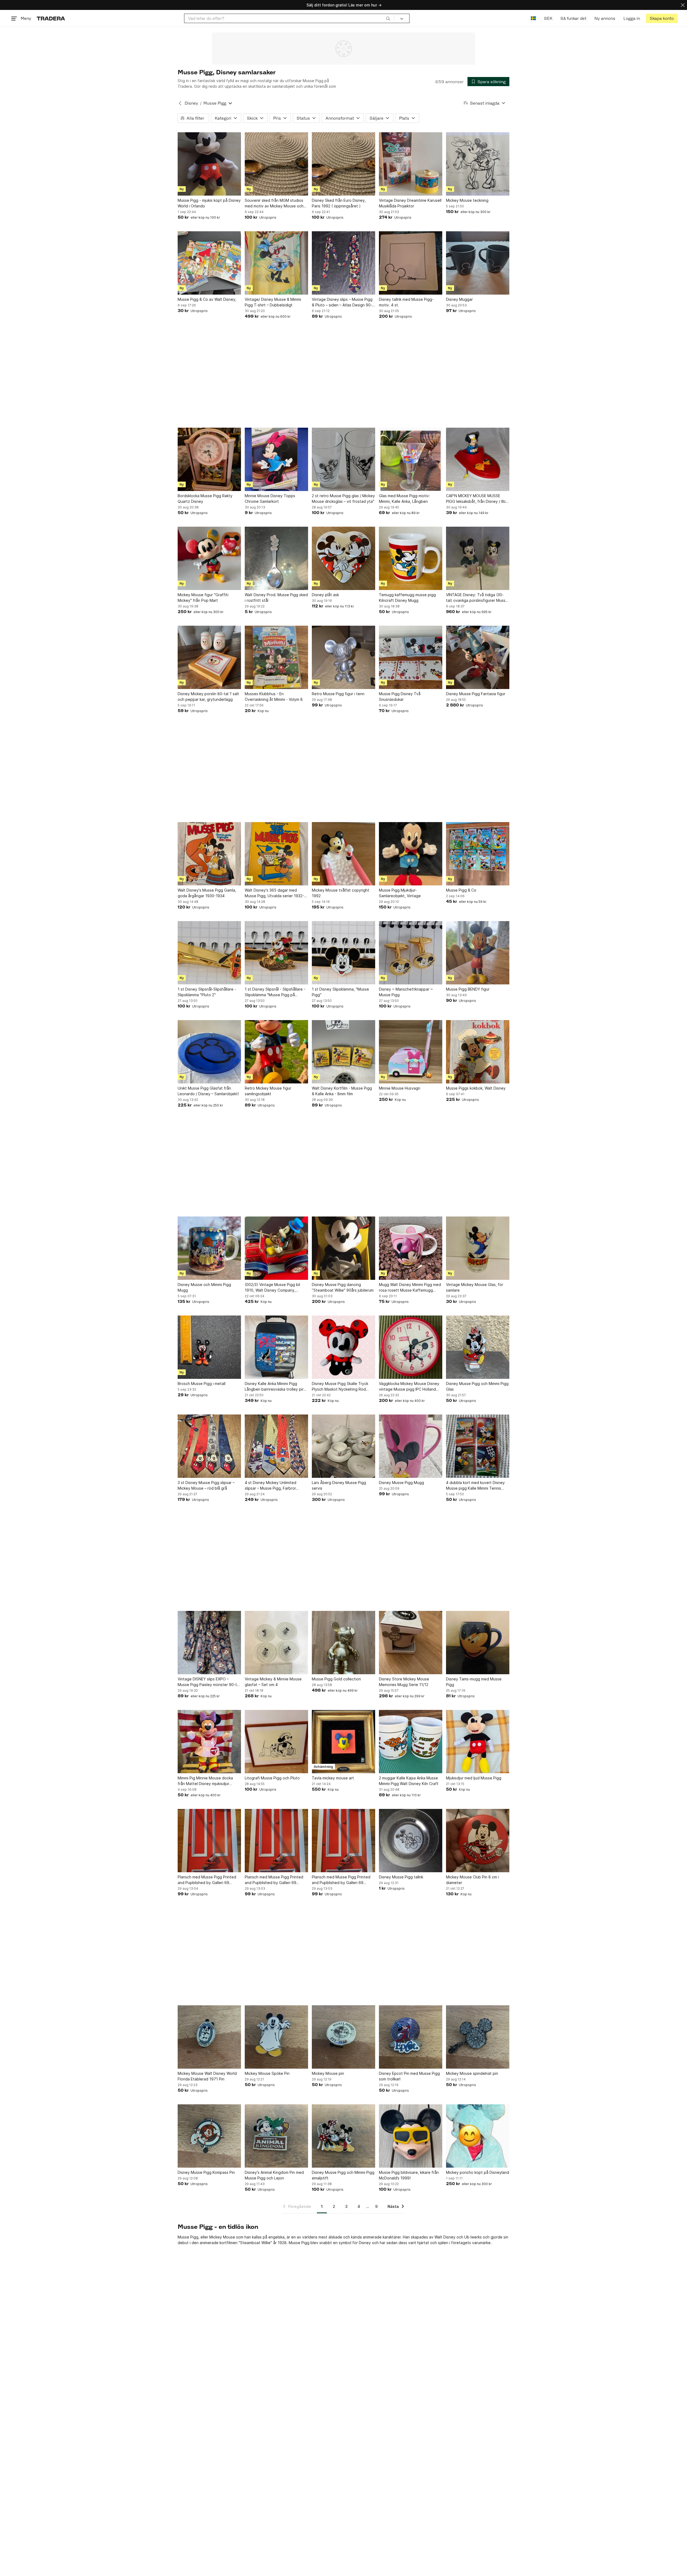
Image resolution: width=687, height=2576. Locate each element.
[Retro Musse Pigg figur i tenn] (343, 657)
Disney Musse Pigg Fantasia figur (476, 694)
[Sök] (388, 18)
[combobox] (289, 18)
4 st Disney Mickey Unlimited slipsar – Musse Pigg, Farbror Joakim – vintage (271, 1486)
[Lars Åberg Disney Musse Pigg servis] (343, 1446)
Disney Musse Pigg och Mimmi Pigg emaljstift (343, 2175)
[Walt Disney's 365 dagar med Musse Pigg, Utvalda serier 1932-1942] (276, 854)
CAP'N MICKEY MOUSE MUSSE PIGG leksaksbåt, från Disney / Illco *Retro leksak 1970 (477, 499)
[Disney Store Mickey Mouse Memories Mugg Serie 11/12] (411, 1643)
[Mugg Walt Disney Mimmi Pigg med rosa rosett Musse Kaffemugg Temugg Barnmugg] (411, 1248)
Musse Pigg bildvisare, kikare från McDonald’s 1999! (409, 2175)
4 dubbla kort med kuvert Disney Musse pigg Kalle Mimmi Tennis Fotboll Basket (475, 1486)
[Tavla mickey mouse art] (343, 1742)
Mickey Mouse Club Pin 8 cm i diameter (472, 1880)
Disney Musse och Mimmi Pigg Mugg (204, 1287)
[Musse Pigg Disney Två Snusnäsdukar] (411, 657)
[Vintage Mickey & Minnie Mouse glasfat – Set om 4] (276, 1643)
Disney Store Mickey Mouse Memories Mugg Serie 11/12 (404, 1682)
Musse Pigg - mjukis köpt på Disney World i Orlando (209, 203)
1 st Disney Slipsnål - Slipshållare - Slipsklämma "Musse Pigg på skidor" (275, 992)
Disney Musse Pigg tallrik (401, 1877)
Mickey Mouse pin (328, 2073)
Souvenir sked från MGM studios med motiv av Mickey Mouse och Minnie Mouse (274, 203)
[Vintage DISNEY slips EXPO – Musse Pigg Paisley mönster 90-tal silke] (209, 1643)
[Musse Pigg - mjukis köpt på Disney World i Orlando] (209, 164)
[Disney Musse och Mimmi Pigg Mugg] (209, 1248)
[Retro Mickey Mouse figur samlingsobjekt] (276, 1052)
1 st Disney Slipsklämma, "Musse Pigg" (340, 992)
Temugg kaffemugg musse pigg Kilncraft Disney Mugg (407, 598)
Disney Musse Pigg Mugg (401, 1483)
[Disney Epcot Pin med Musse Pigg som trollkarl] (411, 2037)
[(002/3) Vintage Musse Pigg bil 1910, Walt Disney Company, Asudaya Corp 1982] (276, 1248)
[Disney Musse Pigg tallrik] (411, 1841)
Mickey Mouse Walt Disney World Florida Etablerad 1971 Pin (207, 2076)
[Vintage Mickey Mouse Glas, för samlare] (478, 1248)
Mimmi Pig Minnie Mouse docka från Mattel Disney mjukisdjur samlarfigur (205, 1781)
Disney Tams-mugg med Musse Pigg (474, 1682)
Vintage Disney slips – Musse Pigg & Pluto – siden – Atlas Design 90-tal (342, 302)
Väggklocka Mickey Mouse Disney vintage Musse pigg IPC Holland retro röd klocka (409, 1387)
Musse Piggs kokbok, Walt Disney (476, 1088)
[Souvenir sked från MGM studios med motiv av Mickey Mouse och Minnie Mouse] (276, 164)
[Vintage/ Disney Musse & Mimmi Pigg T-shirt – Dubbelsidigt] (276, 263)
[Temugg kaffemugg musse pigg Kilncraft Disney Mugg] (411, 558)
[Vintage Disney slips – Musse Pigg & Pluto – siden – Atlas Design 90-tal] (343, 263)
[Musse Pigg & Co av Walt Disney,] (209, 263)
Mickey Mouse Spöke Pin (267, 2073)
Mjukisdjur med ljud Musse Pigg (474, 1778)
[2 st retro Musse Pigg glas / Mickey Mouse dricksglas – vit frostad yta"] (343, 459)
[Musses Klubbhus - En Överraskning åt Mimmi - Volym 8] (276, 657)
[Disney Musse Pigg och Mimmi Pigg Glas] (478, 1347)
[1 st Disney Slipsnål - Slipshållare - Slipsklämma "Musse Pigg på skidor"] (276, 953)
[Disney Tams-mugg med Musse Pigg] (478, 1643)
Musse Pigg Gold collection (336, 1679)
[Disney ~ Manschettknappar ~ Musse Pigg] (411, 953)
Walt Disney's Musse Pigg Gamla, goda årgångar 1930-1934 (207, 893)
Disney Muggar (459, 299)
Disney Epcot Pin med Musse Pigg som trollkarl (409, 2076)
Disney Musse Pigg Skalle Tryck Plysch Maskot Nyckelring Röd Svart (340, 1387)
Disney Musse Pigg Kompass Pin (206, 2172)
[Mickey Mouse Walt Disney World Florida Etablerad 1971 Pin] (209, 2037)
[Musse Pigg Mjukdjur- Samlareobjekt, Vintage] (411, 854)
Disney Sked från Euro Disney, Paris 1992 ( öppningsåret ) (339, 203)
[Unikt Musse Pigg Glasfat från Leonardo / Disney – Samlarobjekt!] (209, 1052)
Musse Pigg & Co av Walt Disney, (207, 299)
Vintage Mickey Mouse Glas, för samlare (475, 1287)
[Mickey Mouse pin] (343, 2037)
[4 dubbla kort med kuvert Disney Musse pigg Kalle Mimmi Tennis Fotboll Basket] (478, 1446)
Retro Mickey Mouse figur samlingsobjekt (268, 1091)
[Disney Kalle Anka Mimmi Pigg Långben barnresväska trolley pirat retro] (276, 1347)
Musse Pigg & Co (461, 890)
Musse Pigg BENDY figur (468, 989)
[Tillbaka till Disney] (180, 103)
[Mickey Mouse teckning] (478, 164)
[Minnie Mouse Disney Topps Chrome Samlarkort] (276, 459)
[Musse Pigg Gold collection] (343, 1643)
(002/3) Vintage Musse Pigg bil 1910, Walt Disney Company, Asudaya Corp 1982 (272, 1288)
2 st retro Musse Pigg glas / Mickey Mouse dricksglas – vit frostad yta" (343, 499)
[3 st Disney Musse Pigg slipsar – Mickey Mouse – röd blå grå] (209, 1446)
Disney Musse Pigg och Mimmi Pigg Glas (477, 1386)
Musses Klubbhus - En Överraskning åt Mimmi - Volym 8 (274, 697)
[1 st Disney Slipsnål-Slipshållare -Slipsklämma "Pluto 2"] (209, 953)
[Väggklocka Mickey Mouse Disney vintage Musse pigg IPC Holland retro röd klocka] (411, 1347)
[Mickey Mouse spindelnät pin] (478, 2037)
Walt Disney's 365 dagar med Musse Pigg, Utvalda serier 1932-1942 (274, 893)
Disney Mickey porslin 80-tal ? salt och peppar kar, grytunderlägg (208, 697)
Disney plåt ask (325, 595)
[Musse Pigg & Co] (478, 854)
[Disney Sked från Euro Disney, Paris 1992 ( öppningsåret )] (343, 164)
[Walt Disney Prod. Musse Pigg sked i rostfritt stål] (276, 558)
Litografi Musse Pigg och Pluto (272, 1778)
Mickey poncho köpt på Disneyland (478, 2172)
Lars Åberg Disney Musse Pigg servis (339, 1485)
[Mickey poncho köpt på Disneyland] (478, 2136)
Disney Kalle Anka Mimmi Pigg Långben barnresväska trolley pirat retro (276, 1387)
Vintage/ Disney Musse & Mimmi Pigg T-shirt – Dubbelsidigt (273, 302)
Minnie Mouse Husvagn (400, 1088)
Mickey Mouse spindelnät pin (472, 2073)
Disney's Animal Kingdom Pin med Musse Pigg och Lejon (274, 2175)
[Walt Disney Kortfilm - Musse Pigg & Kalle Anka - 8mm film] (343, 1052)
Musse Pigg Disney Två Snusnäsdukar (400, 697)
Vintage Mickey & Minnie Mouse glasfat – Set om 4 (273, 1682)
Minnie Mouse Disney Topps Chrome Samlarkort (270, 499)
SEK (548, 18)
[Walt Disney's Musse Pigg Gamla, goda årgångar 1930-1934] (209, 854)
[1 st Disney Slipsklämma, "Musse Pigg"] (343, 953)
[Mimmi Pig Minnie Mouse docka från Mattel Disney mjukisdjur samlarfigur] (209, 1742)
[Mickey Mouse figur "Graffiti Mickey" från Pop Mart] (209, 558)
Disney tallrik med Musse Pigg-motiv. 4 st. (406, 302)
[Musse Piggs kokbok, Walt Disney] (478, 1052)
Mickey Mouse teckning (467, 200)
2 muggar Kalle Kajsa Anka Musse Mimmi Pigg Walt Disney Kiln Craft (409, 1781)
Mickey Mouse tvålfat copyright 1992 (341, 893)
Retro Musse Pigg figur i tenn (338, 694)
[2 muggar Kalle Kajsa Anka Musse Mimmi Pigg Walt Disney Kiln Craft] (411, 1742)
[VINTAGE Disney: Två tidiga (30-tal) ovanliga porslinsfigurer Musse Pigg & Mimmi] (478, 558)
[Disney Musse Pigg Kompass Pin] (209, 2136)
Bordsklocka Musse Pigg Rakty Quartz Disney (205, 499)
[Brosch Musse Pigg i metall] (209, 1347)
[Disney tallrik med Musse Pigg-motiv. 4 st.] (411, 263)
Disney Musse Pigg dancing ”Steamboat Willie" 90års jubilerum (343, 1287)
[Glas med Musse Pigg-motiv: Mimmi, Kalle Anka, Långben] (411, 459)
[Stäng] (683, 5)
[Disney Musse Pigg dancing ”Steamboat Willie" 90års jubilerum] (343, 1248)
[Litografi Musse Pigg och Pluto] (276, 1742)
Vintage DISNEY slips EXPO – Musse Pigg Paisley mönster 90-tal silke (209, 1682)
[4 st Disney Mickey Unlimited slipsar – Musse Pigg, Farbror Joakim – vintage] (276, 1446)
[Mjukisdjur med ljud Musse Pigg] (478, 1742)
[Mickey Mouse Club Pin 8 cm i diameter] (478, 1841)
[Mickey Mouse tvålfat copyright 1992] (343, 854)
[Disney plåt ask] (343, 558)
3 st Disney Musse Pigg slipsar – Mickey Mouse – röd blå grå (206, 1485)
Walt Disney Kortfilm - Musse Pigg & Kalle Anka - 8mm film (342, 1091)
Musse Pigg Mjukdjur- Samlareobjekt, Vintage (400, 893)
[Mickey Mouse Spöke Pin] (276, 2037)
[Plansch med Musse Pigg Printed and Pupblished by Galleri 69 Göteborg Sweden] (209, 1841)
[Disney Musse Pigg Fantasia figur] (478, 657)
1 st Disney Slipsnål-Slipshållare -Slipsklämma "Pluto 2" (207, 992)
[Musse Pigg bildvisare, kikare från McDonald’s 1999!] (411, 2136)
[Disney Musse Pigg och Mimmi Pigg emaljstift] (343, 2136)
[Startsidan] (51, 18)
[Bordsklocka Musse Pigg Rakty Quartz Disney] (209, 459)
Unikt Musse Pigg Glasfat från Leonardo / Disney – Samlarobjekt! (208, 1091)
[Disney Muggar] (478, 263)
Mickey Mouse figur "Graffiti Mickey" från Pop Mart (203, 598)
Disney (191, 103)
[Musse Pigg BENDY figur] (478, 953)
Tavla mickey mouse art (333, 1778)
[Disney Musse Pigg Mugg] (411, 1446)
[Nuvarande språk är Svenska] (533, 18)
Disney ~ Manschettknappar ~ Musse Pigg (406, 992)
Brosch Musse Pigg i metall (202, 1384)
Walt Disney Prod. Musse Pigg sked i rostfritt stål (276, 598)
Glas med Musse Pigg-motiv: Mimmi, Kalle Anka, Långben (404, 499)
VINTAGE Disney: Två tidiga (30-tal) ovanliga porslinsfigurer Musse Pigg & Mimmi (477, 598)
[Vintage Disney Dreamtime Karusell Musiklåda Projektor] (411, 164)
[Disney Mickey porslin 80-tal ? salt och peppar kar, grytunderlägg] (209, 657)
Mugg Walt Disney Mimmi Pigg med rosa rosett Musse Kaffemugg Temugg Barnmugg (410, 1288)
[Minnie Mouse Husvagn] (411, 1052)
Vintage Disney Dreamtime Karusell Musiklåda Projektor (410, 203)
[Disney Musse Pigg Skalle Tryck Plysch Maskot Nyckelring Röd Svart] (343, 1347)
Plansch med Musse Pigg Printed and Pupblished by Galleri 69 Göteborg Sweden (207, 1880)
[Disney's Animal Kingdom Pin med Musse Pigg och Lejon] (276, 2136)
